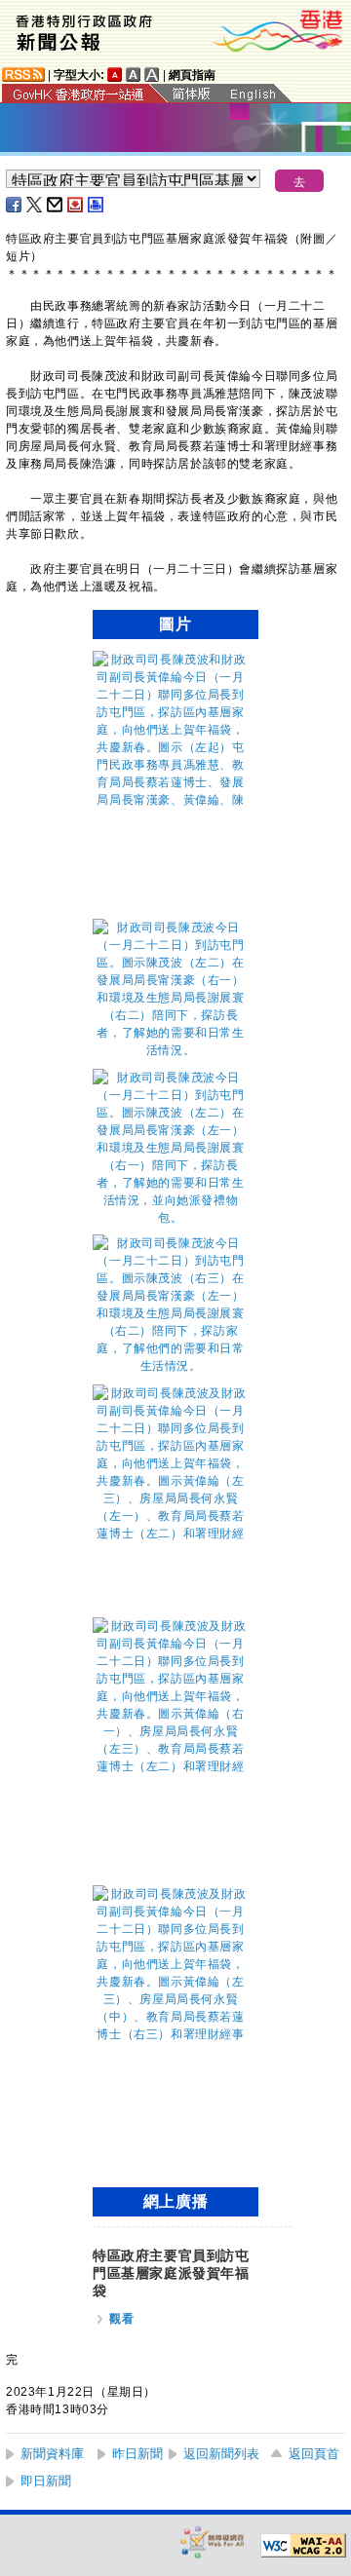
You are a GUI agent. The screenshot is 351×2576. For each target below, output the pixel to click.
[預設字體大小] (115, 75)
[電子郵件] (56, 205)
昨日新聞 (137, 2454)
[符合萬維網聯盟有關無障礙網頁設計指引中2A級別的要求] (303, 2546)
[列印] (97, 205)
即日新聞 (46, 2481)
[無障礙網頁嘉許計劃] (213, 2541)
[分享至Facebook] (15, 205)
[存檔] (76, 205)
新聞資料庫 (52, 2454)
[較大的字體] (134, 75)
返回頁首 (314, 2454)
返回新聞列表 (221, 2454)
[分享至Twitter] (35, 205)
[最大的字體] (152, 75)
